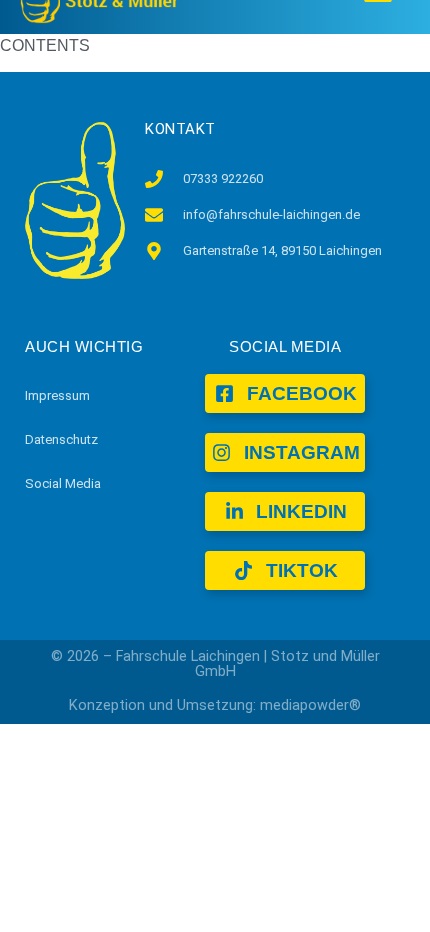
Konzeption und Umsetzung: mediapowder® (215, 705)
